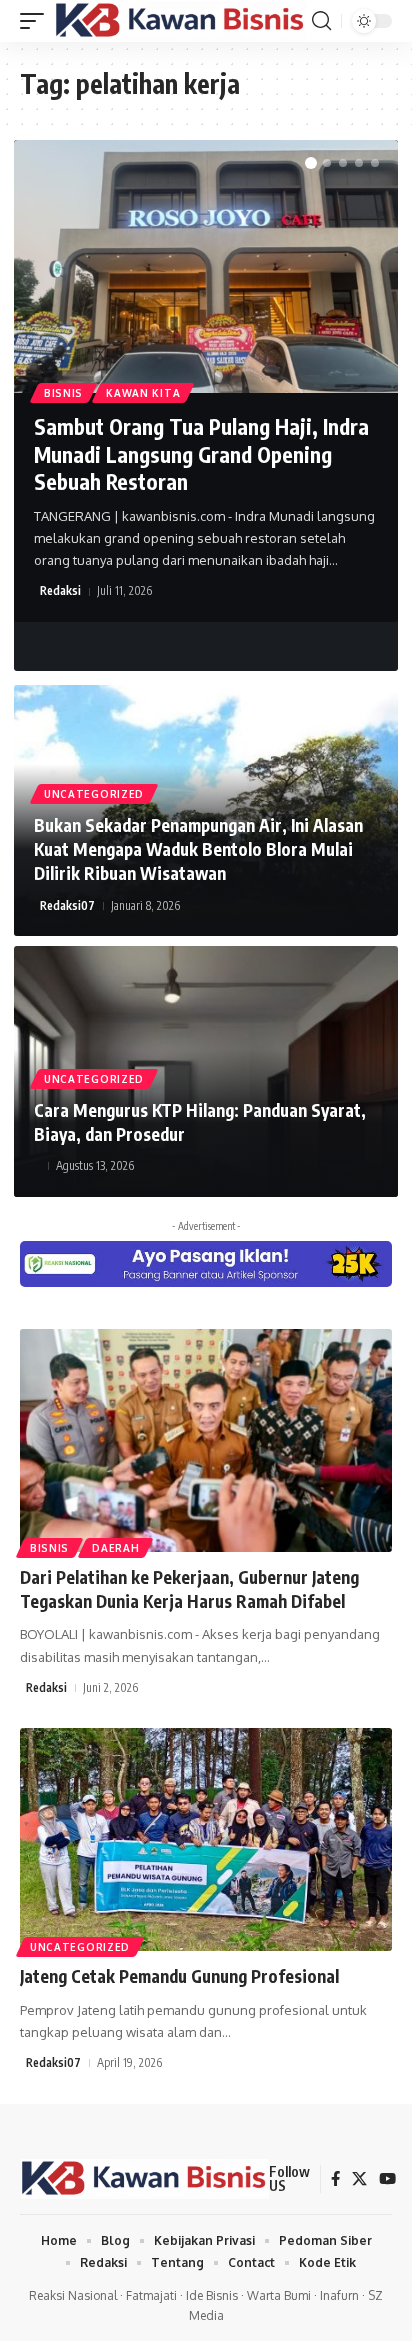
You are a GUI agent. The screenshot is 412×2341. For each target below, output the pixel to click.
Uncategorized (94, 794)
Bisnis (63, 393)
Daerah (115, 1548)
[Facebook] (335, 2179)
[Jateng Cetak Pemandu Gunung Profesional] (206, 1839)
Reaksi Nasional (73, 2295)
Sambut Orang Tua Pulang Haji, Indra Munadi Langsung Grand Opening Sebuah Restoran (201, 454)
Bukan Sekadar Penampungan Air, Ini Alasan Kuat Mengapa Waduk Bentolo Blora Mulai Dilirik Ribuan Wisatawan (198, 849)
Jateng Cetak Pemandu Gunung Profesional (179, 1976)
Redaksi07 (67, 905)
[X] (359, 2179)
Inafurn (339, 2295)
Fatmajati (151, 2295)
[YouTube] (387, 2179)
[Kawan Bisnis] (180, 21)
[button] (37, 21)
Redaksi (60, 590)
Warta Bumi (279, 2295)
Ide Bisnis (212, 2295)
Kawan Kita (143, 393)
